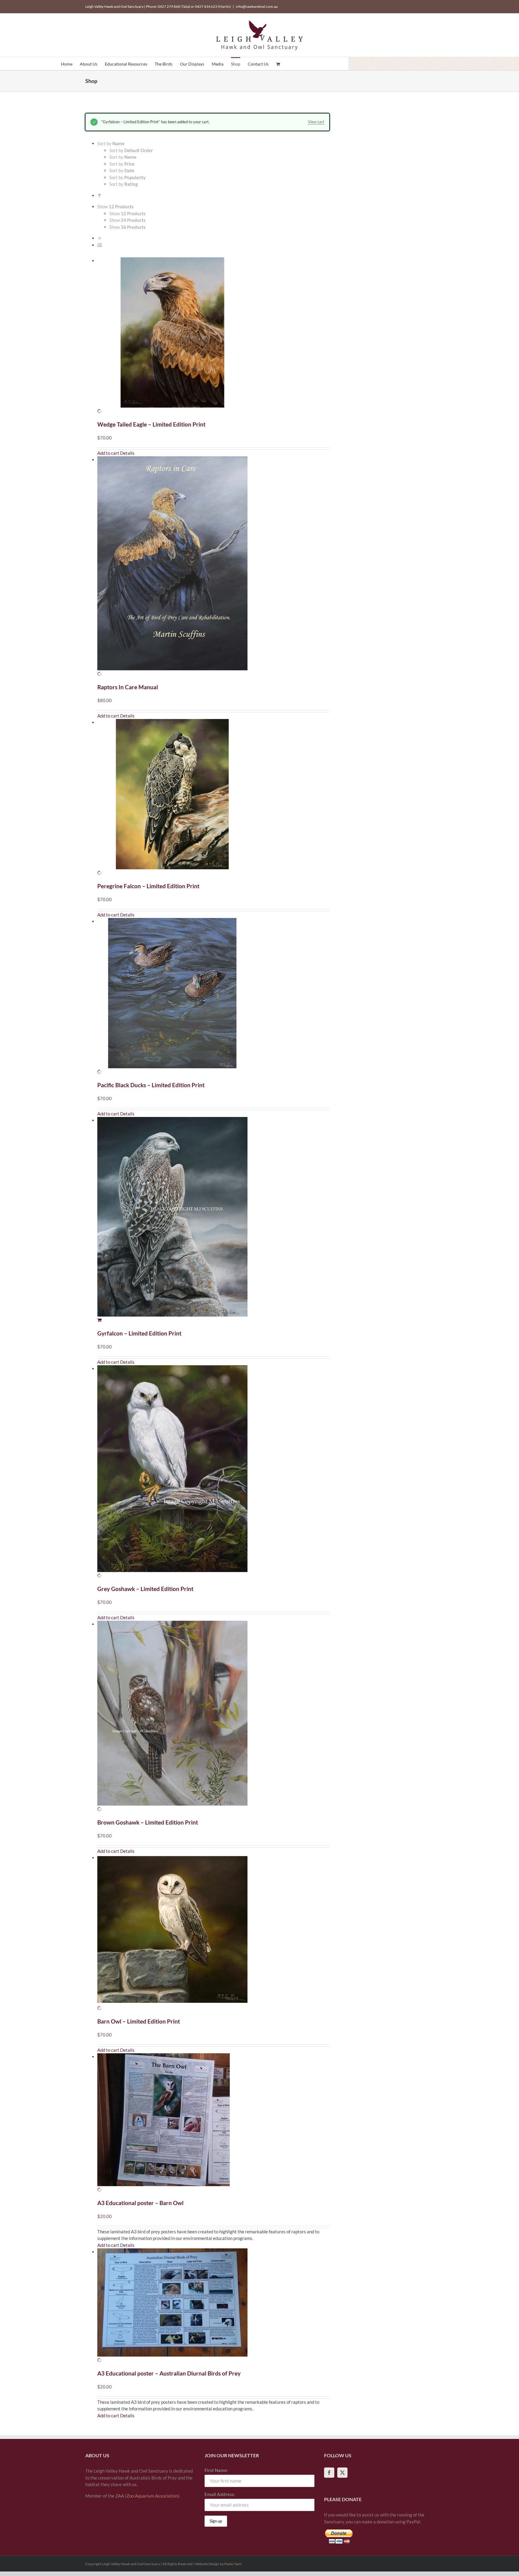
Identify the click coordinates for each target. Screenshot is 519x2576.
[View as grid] (100, 238)
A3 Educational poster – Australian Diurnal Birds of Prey (169, 2373)
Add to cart (108, 453)
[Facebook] (329, 2473)
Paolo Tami (233, 2564)
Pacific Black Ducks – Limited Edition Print (151, 1085)
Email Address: (220, 2494)
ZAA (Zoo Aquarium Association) (147, 2496)
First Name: (216, 2470)
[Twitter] (342, 2473)
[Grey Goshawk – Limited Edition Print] (213, 1472)
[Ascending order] (100, 195)
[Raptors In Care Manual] (213, 567)
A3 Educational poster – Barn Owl (140, 2203)
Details (127, 453)
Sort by (131, 150)
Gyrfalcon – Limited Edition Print (139, 1333)
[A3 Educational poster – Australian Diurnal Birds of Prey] (213, 2306)
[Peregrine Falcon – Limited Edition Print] (213, 798)
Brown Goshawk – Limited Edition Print (148, 1822)
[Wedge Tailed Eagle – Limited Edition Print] (213, 336)
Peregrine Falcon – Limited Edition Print (148, 886)
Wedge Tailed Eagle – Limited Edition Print (151, 424)
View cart (316, 122)
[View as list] (100, 245)
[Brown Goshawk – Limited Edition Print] (213, 1717)
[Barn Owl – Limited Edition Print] (213, 1933)
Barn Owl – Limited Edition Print (139, 2021)
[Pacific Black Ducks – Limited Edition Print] (213, 997)
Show (127, 213)
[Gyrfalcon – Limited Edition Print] (213, 1220)
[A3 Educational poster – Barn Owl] (213, 2123)
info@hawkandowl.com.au (257, 6)
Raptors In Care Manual (128, 687)
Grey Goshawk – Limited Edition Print (145, 1589)
